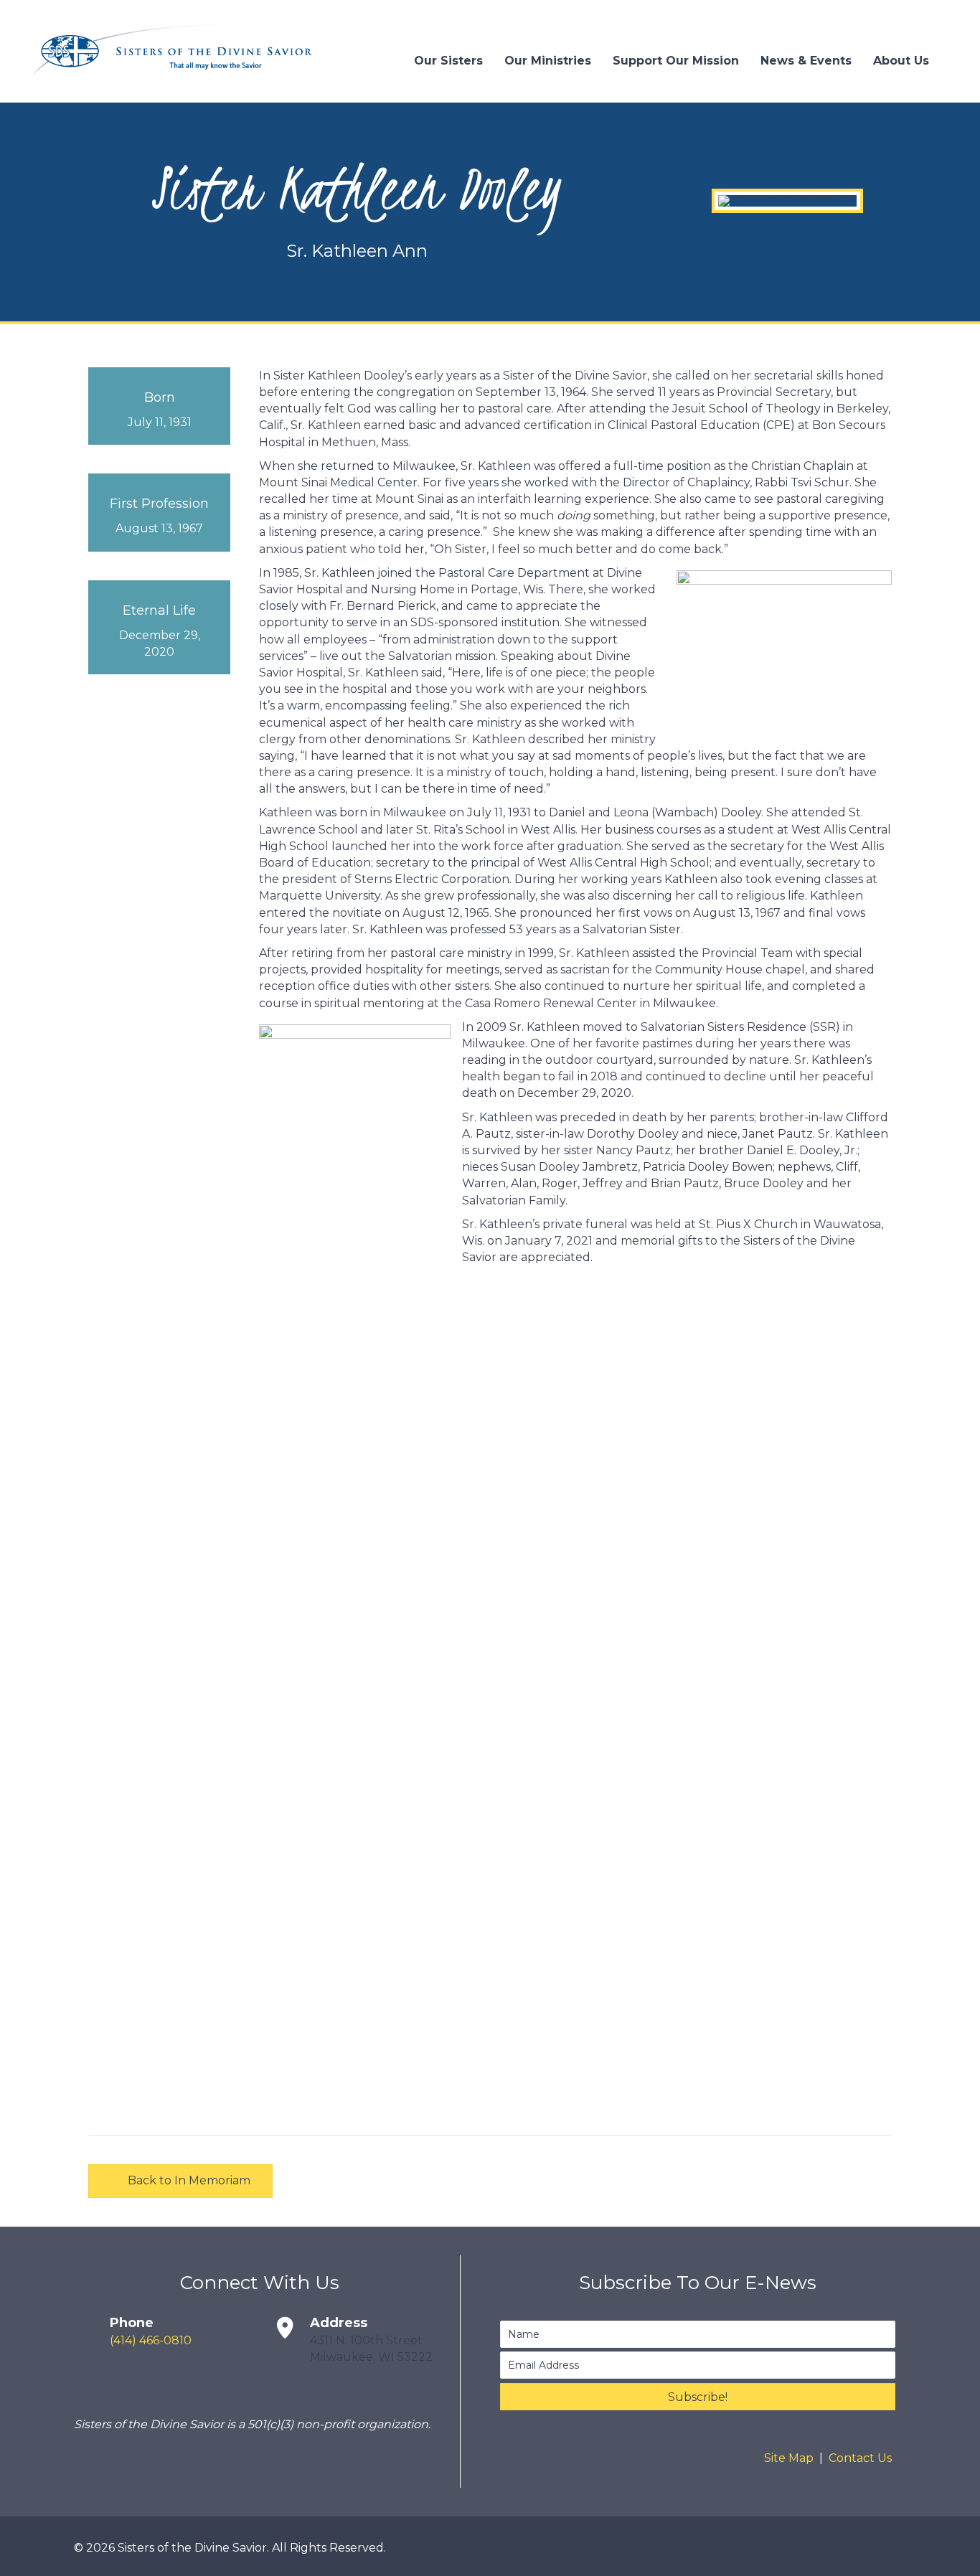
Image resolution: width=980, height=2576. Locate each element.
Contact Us (860, 2458)
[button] (698, 2397)
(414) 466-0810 (151, 2340)
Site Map (789, 2458)
